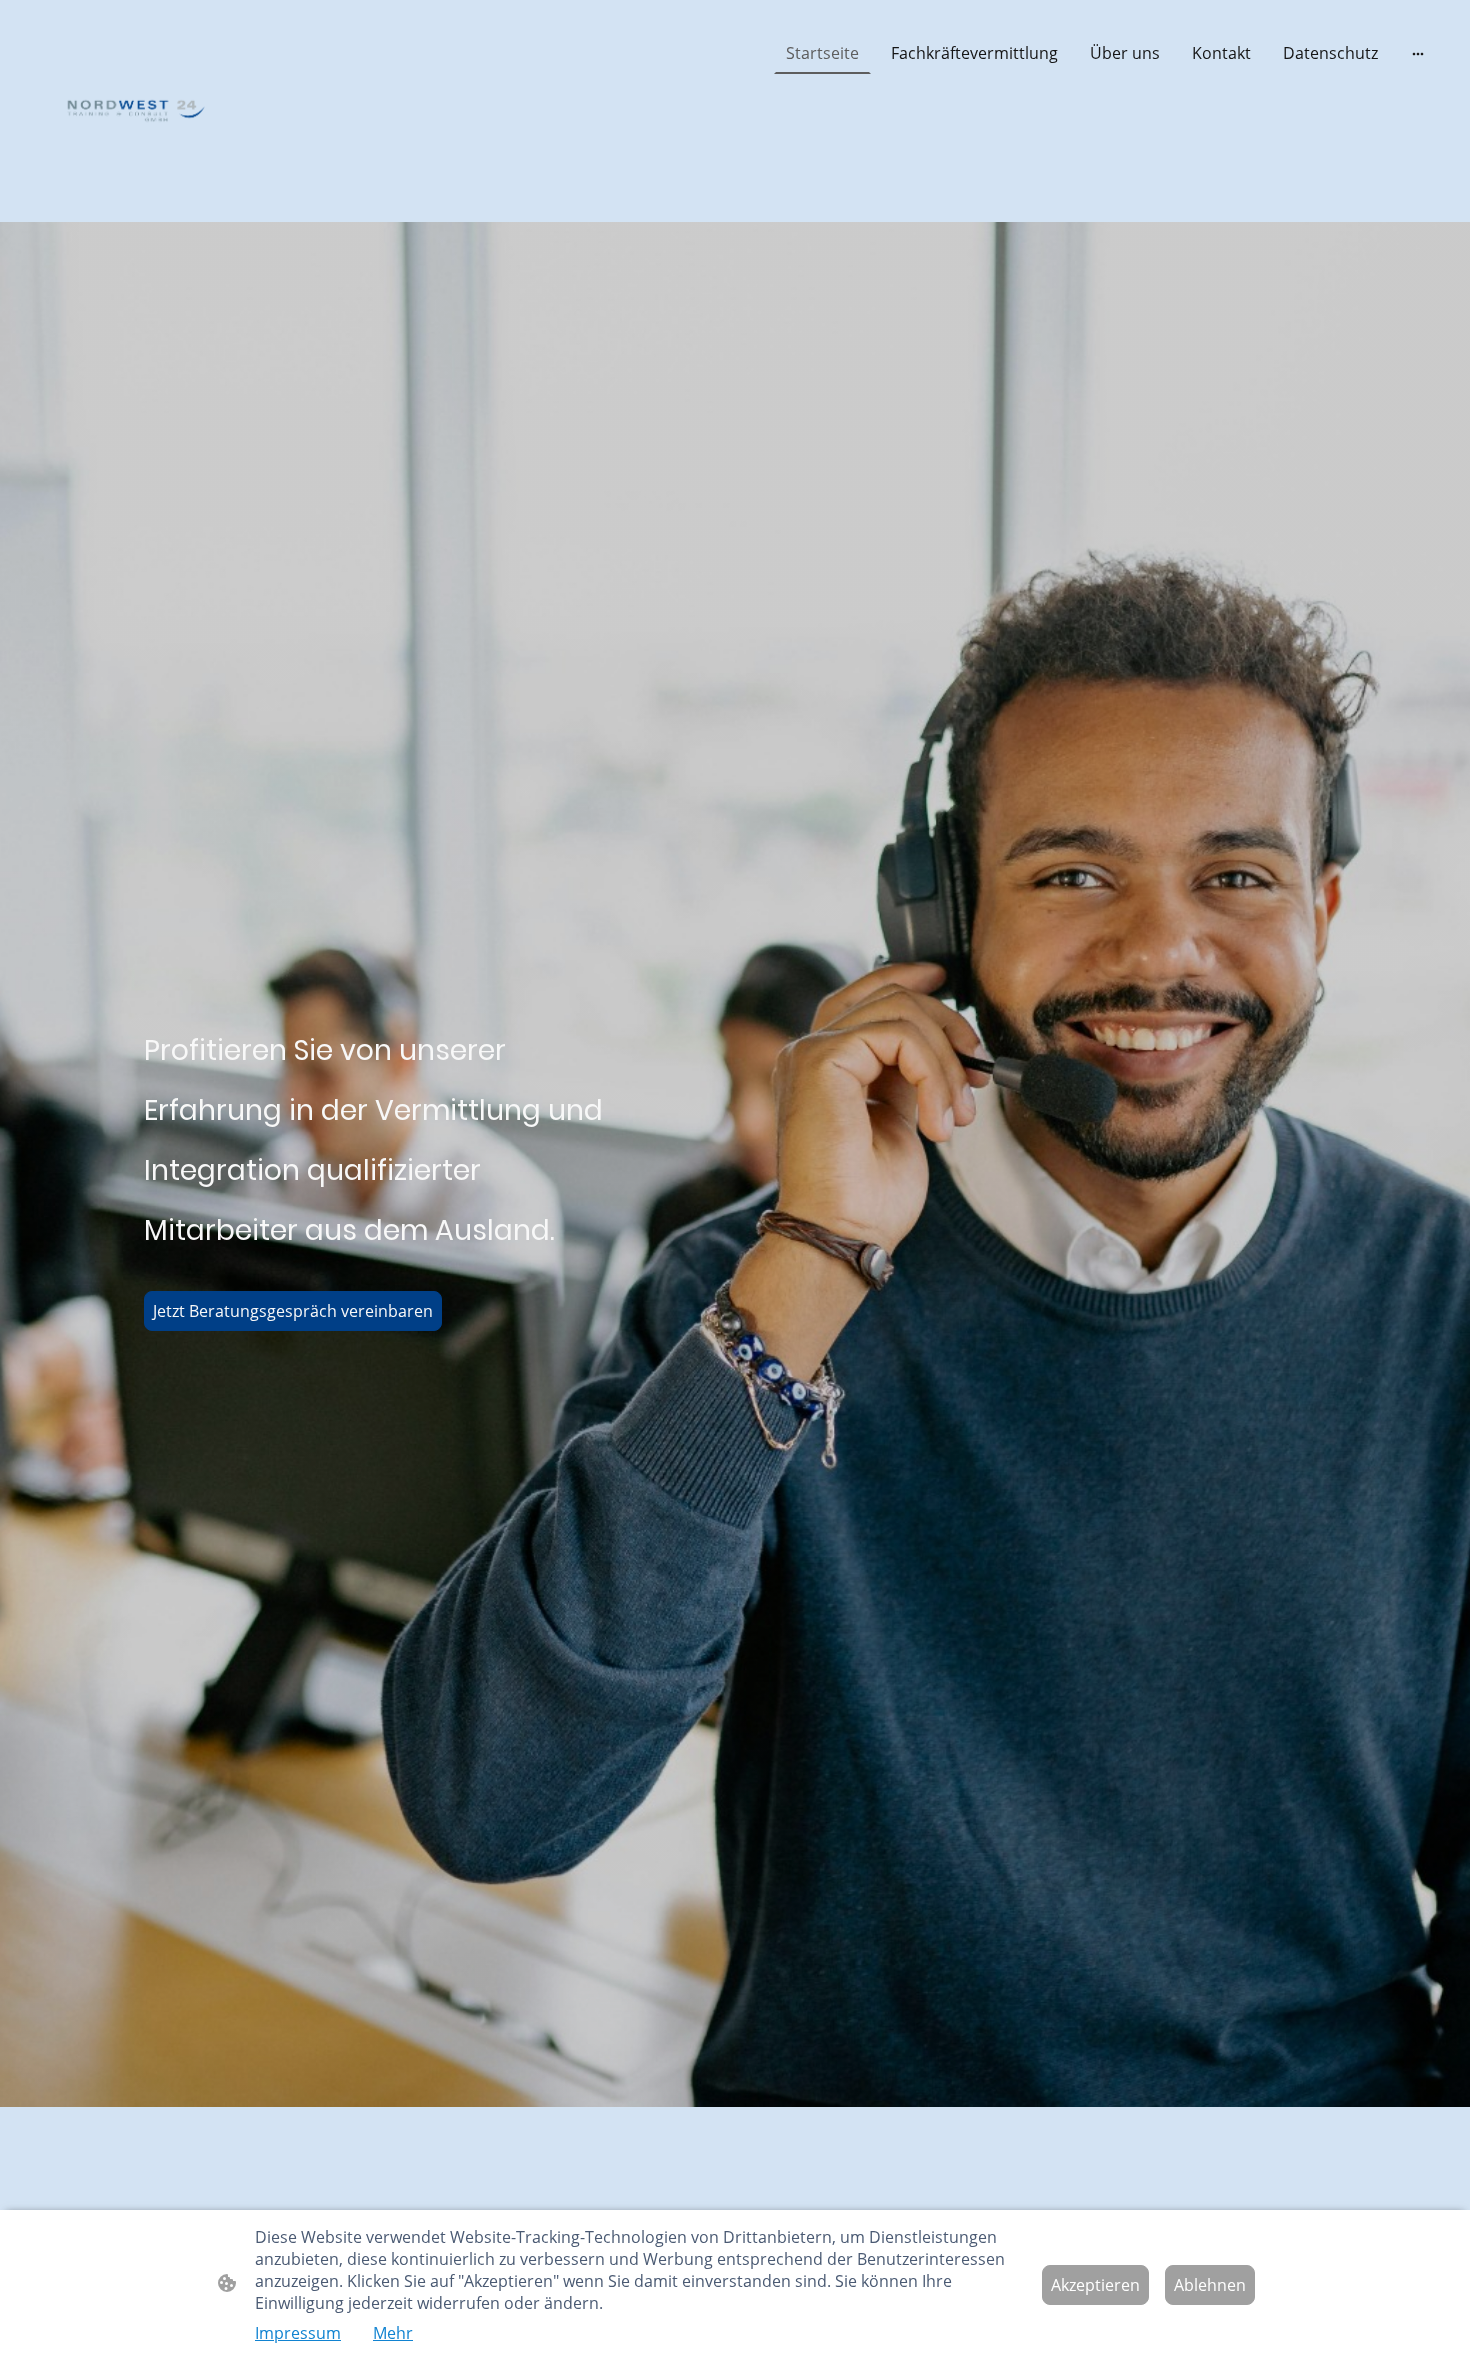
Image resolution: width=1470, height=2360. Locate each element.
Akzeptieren (1095, 2285)
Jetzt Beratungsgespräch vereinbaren (293, 1311)
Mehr (393, 2333)
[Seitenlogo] (136, 111)
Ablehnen (1210, 2285)
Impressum (298, 2333)
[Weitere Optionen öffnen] (1418, 53)
